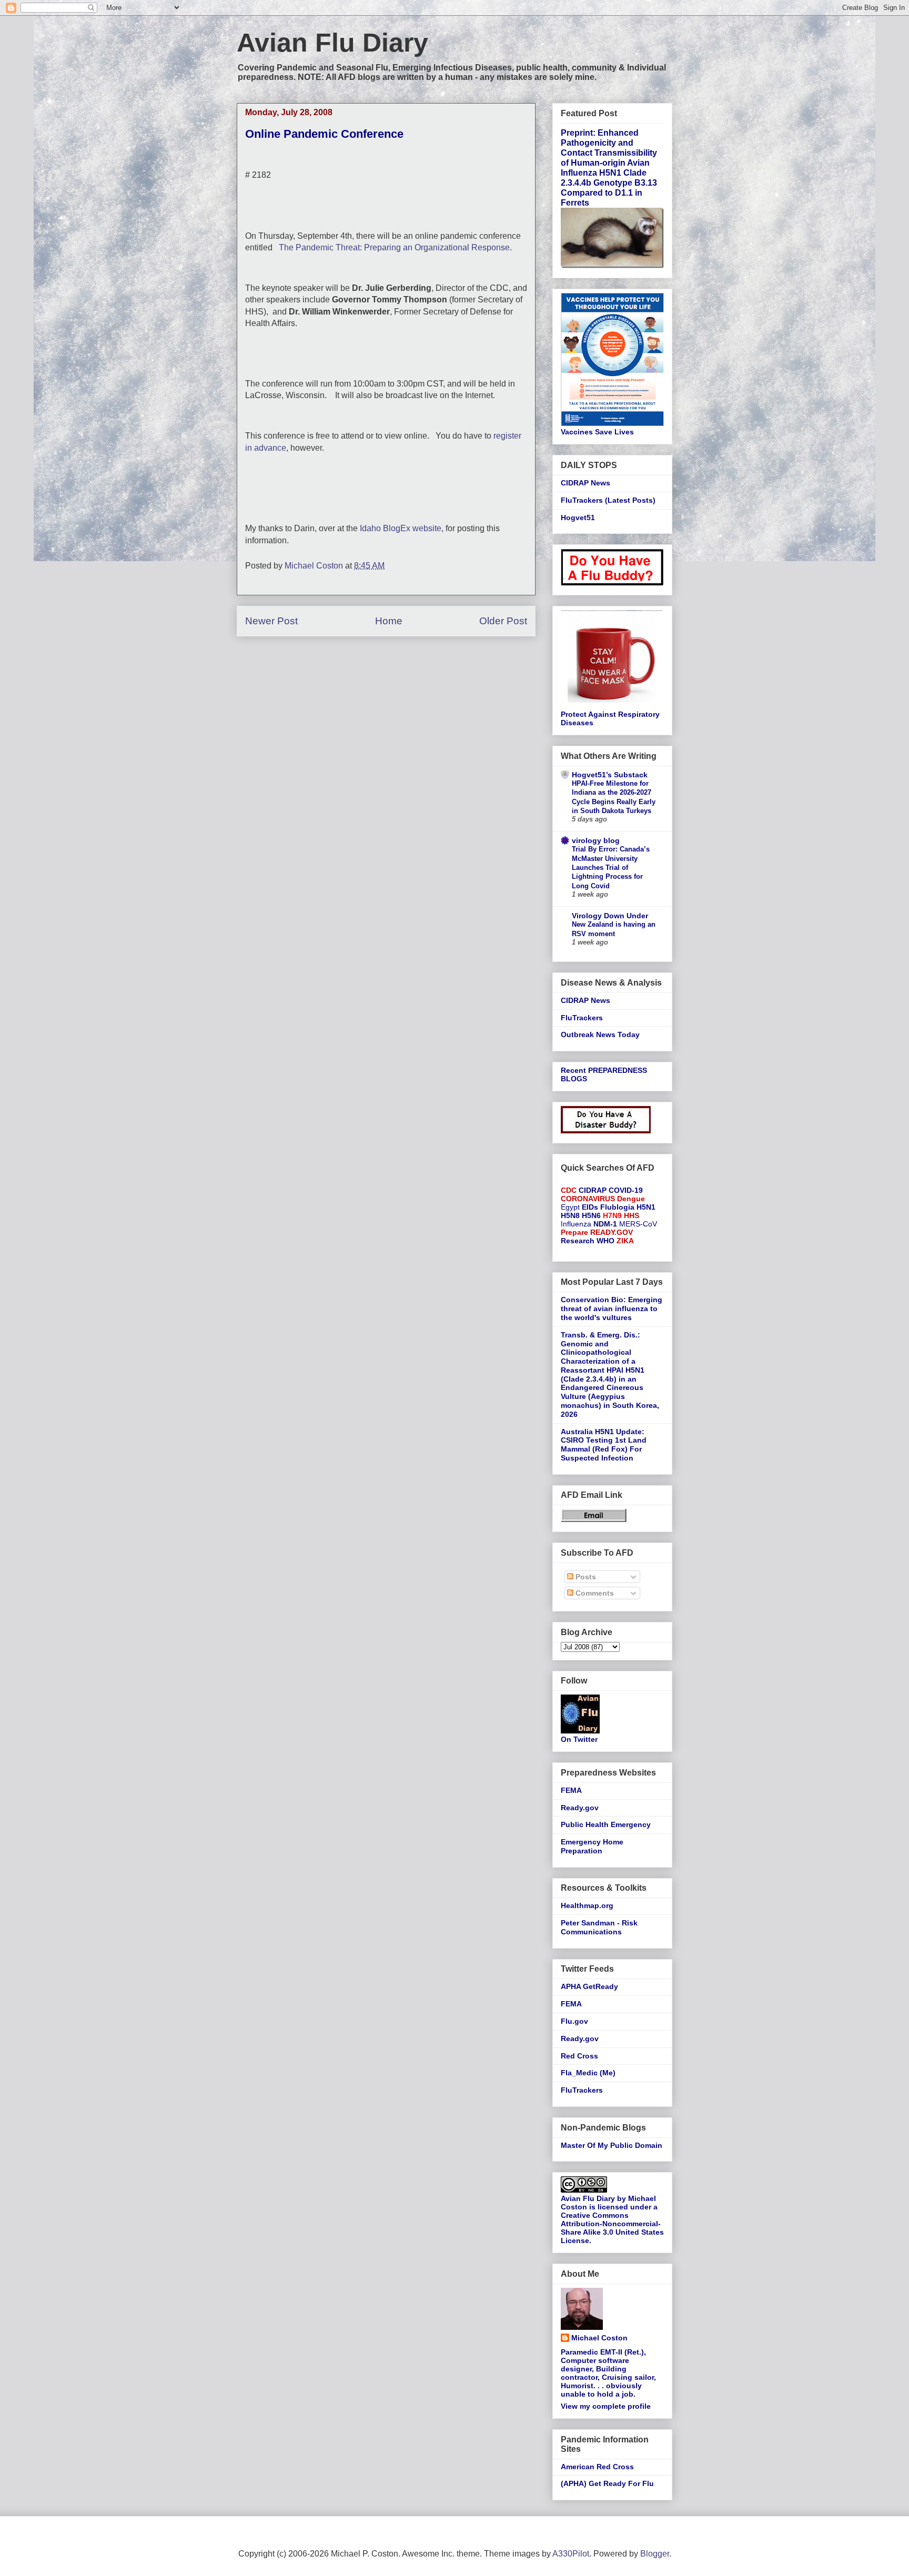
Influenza (576, 1224)
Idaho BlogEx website (401, 528)
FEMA (571, 1790)
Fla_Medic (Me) (588, 2073)
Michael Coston (599, 2338)
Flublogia (617, 1207)
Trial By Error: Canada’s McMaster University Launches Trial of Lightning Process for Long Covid (611, 867)
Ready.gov (580, 1808)
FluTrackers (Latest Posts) (608, 500)
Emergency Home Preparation (592, 1846)
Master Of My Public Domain (612, 2145)
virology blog (596, 840)
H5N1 (646, 1207)
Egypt (570, 1207)
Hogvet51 (578, 518)
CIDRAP (593, 1190)
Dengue (631, 1199)
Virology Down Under (610, 916)
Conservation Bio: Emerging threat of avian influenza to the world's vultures (612, 1309)
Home (389, 621)
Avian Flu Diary (332, 43)
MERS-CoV (638, 1224)
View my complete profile (606, 2406)
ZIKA (625, 1241)
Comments (594, 1593)
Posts (585, 1577)
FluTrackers (582, 1018)
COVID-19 (626, 1190)
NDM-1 (605, 1224)
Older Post (503, 621)
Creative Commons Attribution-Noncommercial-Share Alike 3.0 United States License (612, 2228)
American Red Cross (597, 2467)
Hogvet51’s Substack (610, 775)
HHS (632, 1215)
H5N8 (570, 1215)
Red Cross (579, 2056)
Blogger (655, 2554)
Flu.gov (574, 2021)
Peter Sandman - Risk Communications (599, 1927)
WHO (605, 1241)
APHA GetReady (589, 1986)
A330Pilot (571, 2554)
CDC (569, 1190)
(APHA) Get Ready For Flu (607, 2483)
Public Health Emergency (606, 1824)
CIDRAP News (585, 483)
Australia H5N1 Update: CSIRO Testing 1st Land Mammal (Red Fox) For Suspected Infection (604, 1445)
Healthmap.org (587, 1905)
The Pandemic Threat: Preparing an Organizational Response (394, 247)
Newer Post (271, 621)
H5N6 (591, 1215)
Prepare (574, 1232)
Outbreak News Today (600, 1035)
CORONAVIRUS (588, 1199)
